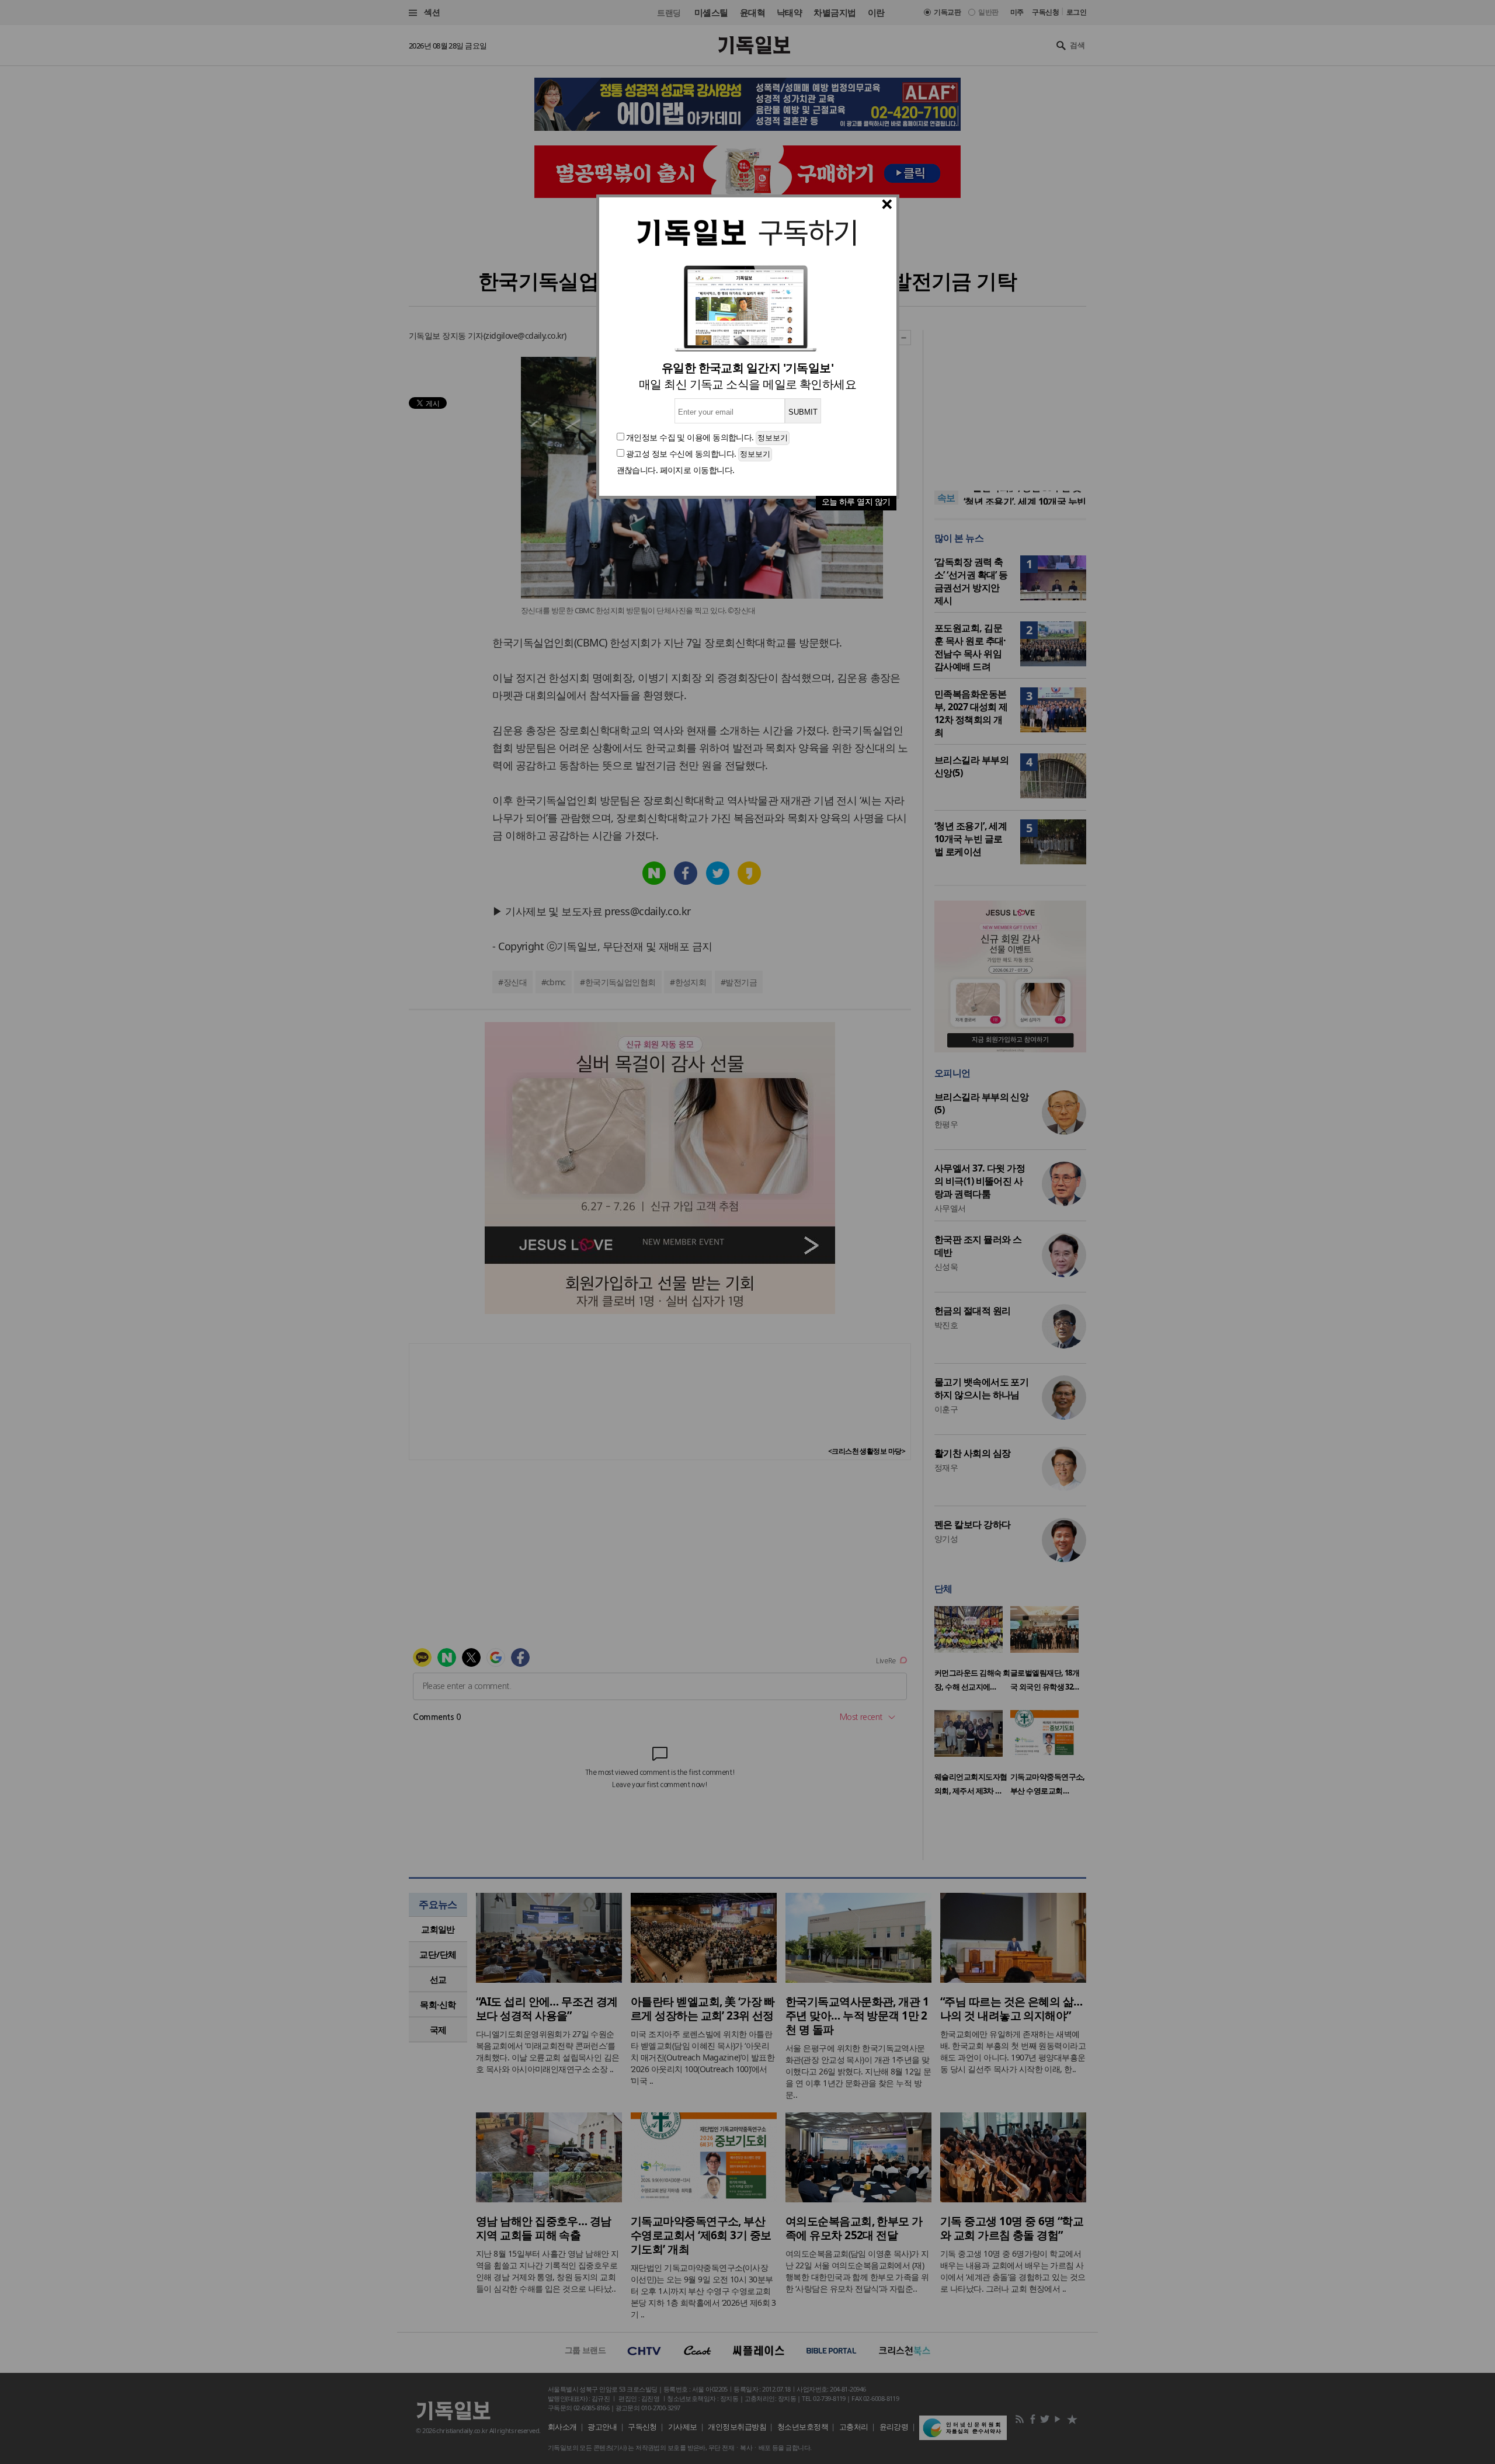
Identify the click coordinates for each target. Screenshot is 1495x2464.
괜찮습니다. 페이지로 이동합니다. (676, 470)
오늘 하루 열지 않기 (856, 501)
